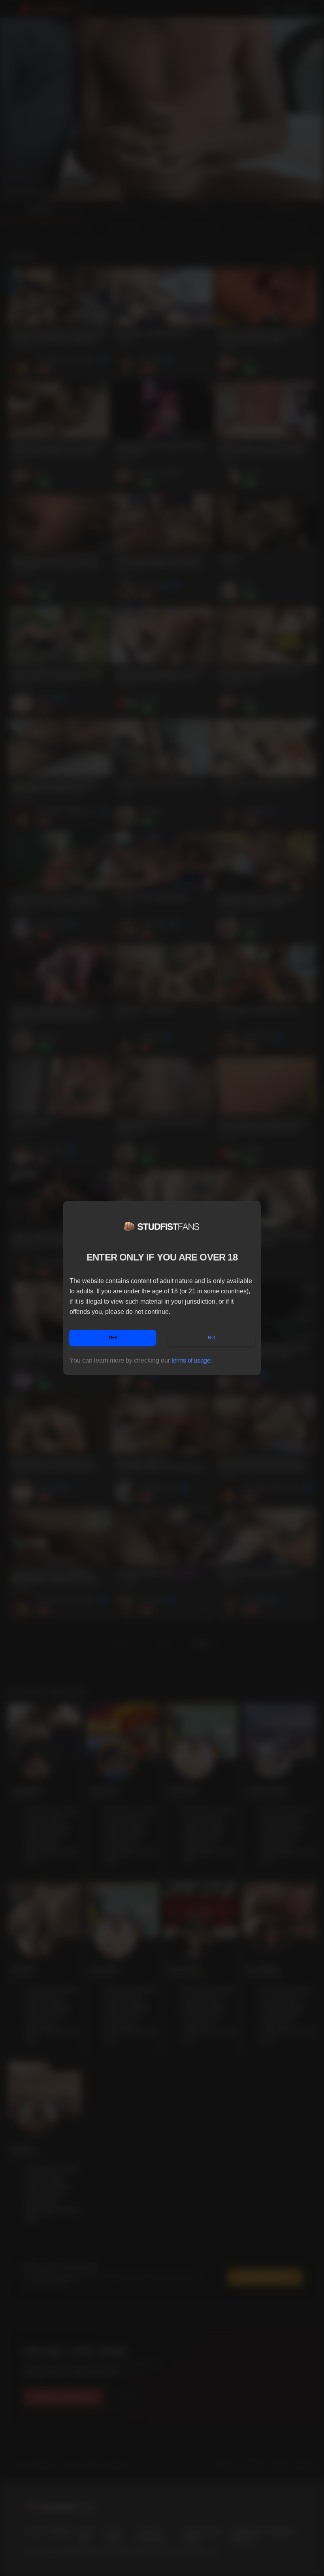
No (211, 1338)
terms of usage (191, 1360)
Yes (113, 1338)
